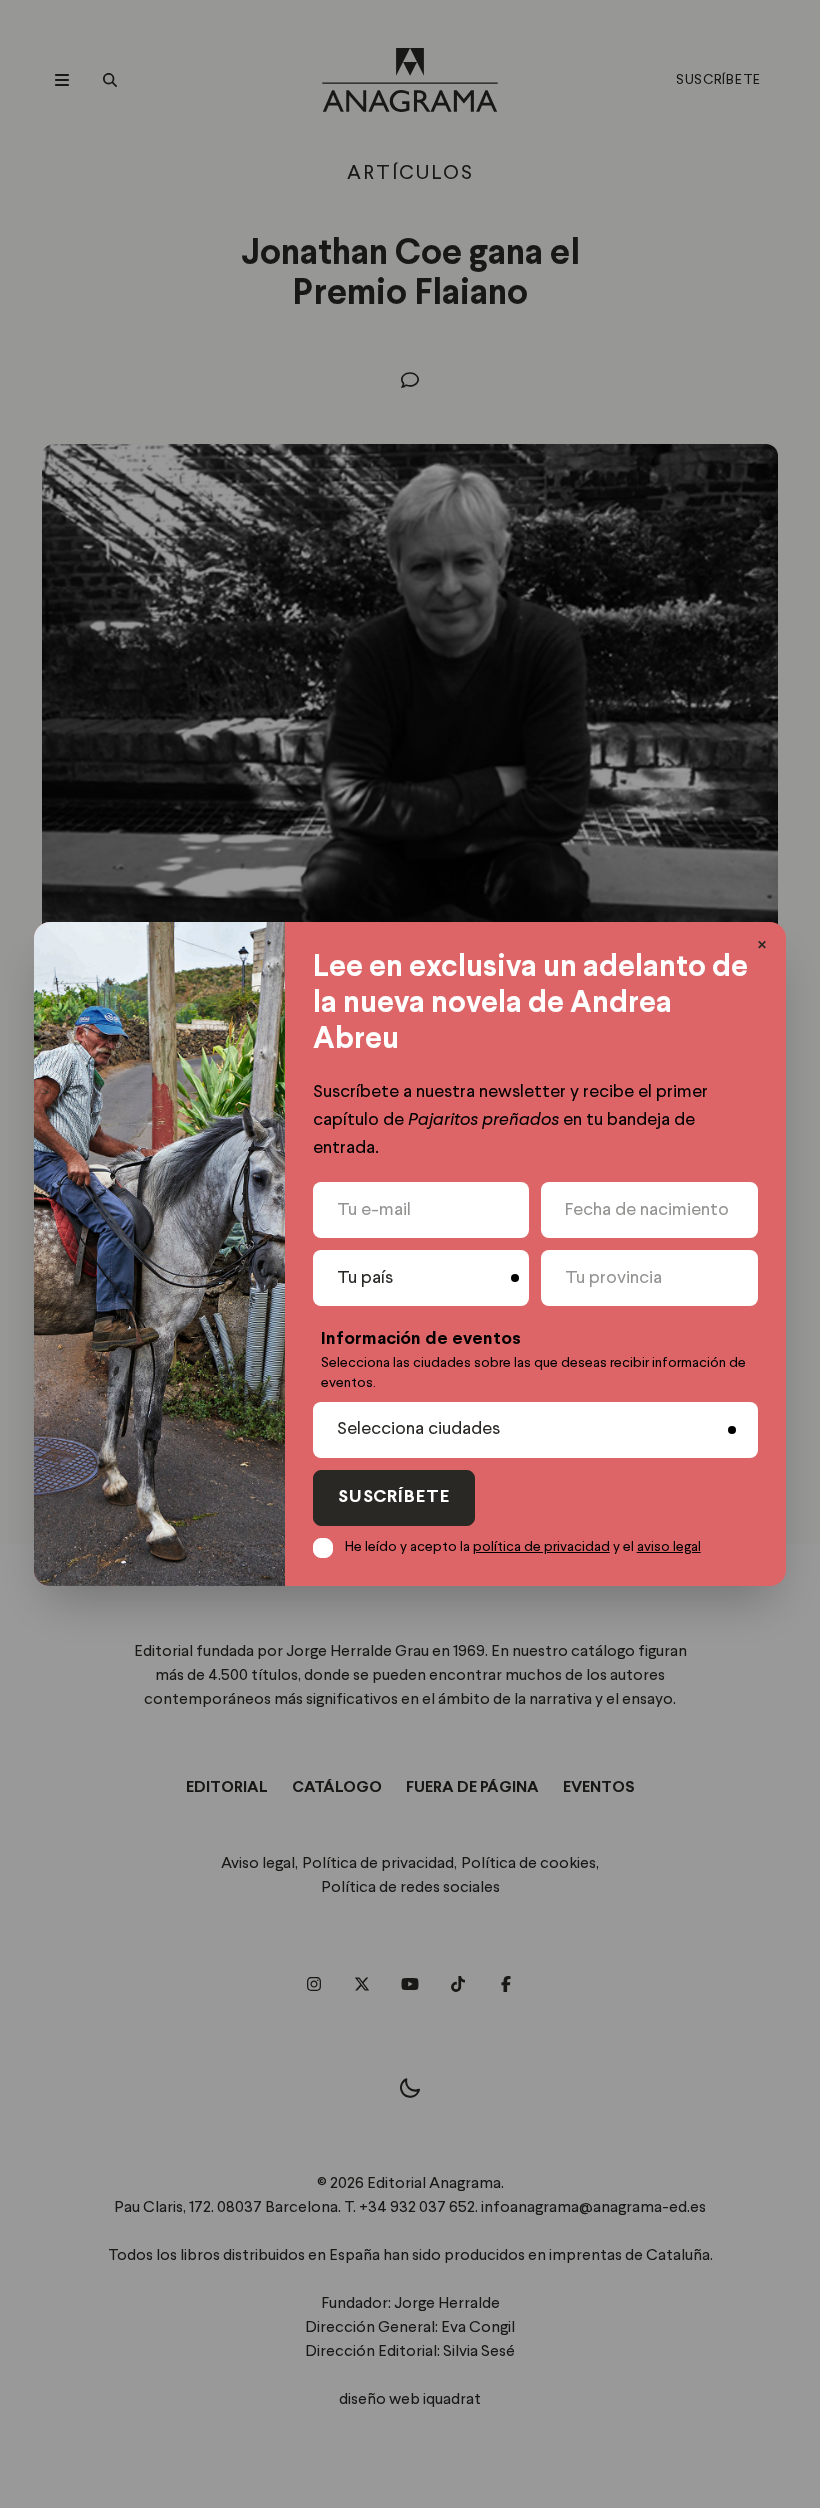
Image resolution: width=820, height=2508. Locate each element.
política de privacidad (541, 1547)
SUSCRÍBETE (394, 1497)
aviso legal (669, 1547)
